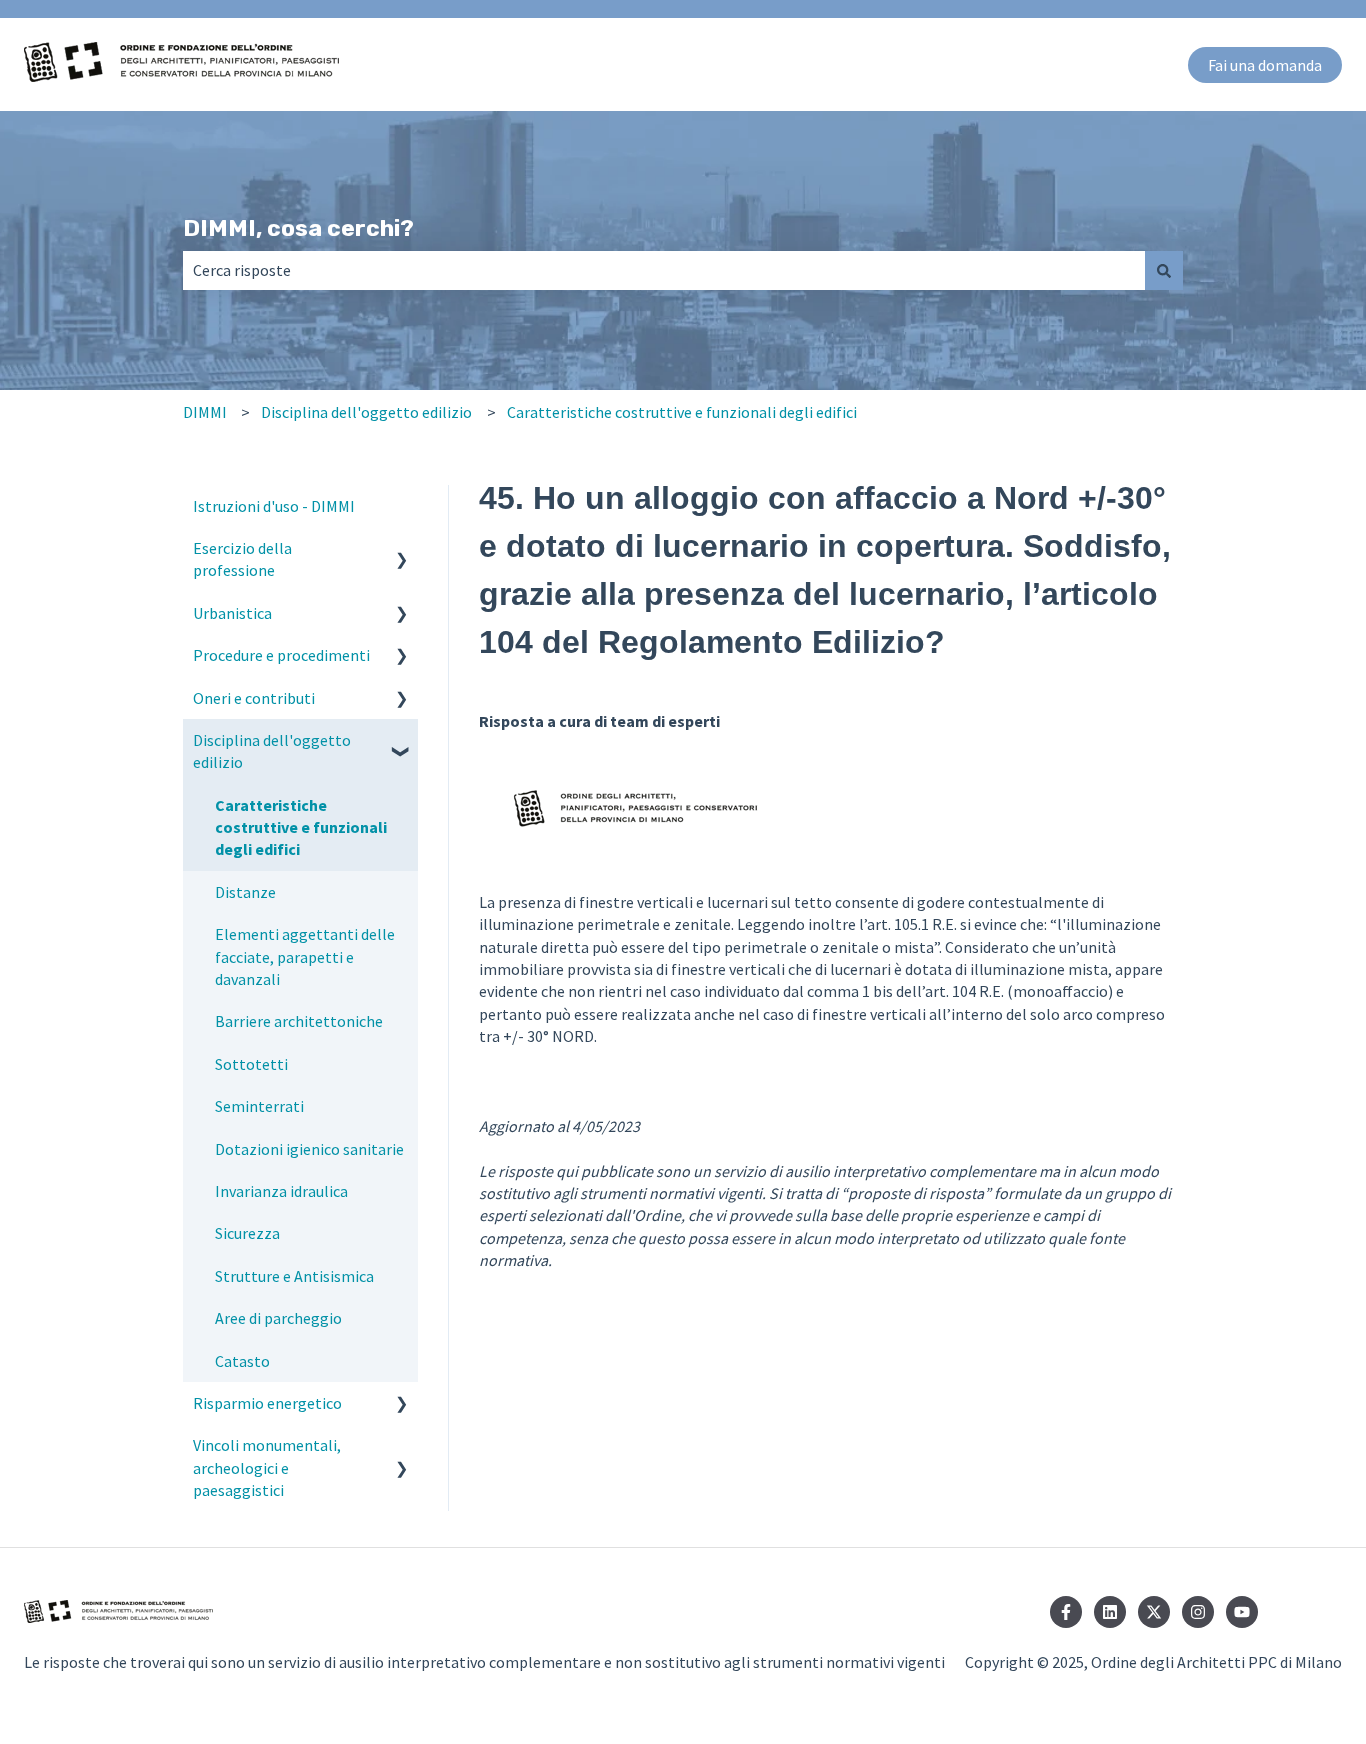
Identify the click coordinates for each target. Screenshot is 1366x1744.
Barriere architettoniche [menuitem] (299, 1021)
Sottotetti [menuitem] (251, 1064)
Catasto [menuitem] (242, 1361)
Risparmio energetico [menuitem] (267, 1403)
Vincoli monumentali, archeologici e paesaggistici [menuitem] (267, 1467)
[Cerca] (1164, 270)
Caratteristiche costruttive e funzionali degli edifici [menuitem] (301, 827)
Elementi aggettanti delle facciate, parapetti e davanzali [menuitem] (305, 956)
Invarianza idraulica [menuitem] (281, 1191)
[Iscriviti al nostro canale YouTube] (1242, 1612)
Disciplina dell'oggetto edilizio (366, 412)
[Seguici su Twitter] (1154, 1612)
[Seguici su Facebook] (1066, 1612)
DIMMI (205, 412)
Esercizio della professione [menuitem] (242, 559)
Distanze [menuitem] (245, 892)
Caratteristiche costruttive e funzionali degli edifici (682, 412)
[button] (402, 549)
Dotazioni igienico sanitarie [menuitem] (309, 1149)
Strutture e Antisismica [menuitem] (294, 1276)
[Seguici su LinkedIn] (1110, 1612)
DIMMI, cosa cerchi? (298, 228)
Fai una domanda (1265, 65)
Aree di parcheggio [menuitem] (278, 1318)
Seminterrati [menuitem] (259, 1106)
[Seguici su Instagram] (1198, 1612)
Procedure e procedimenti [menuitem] (281, 655)
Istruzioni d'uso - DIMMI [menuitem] (274, 506)
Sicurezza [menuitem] (247, 1233)
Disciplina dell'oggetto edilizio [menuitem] (272, 751)
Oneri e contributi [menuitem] (254, 698)
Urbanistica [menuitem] (232, 613)
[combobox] (664, 270)
